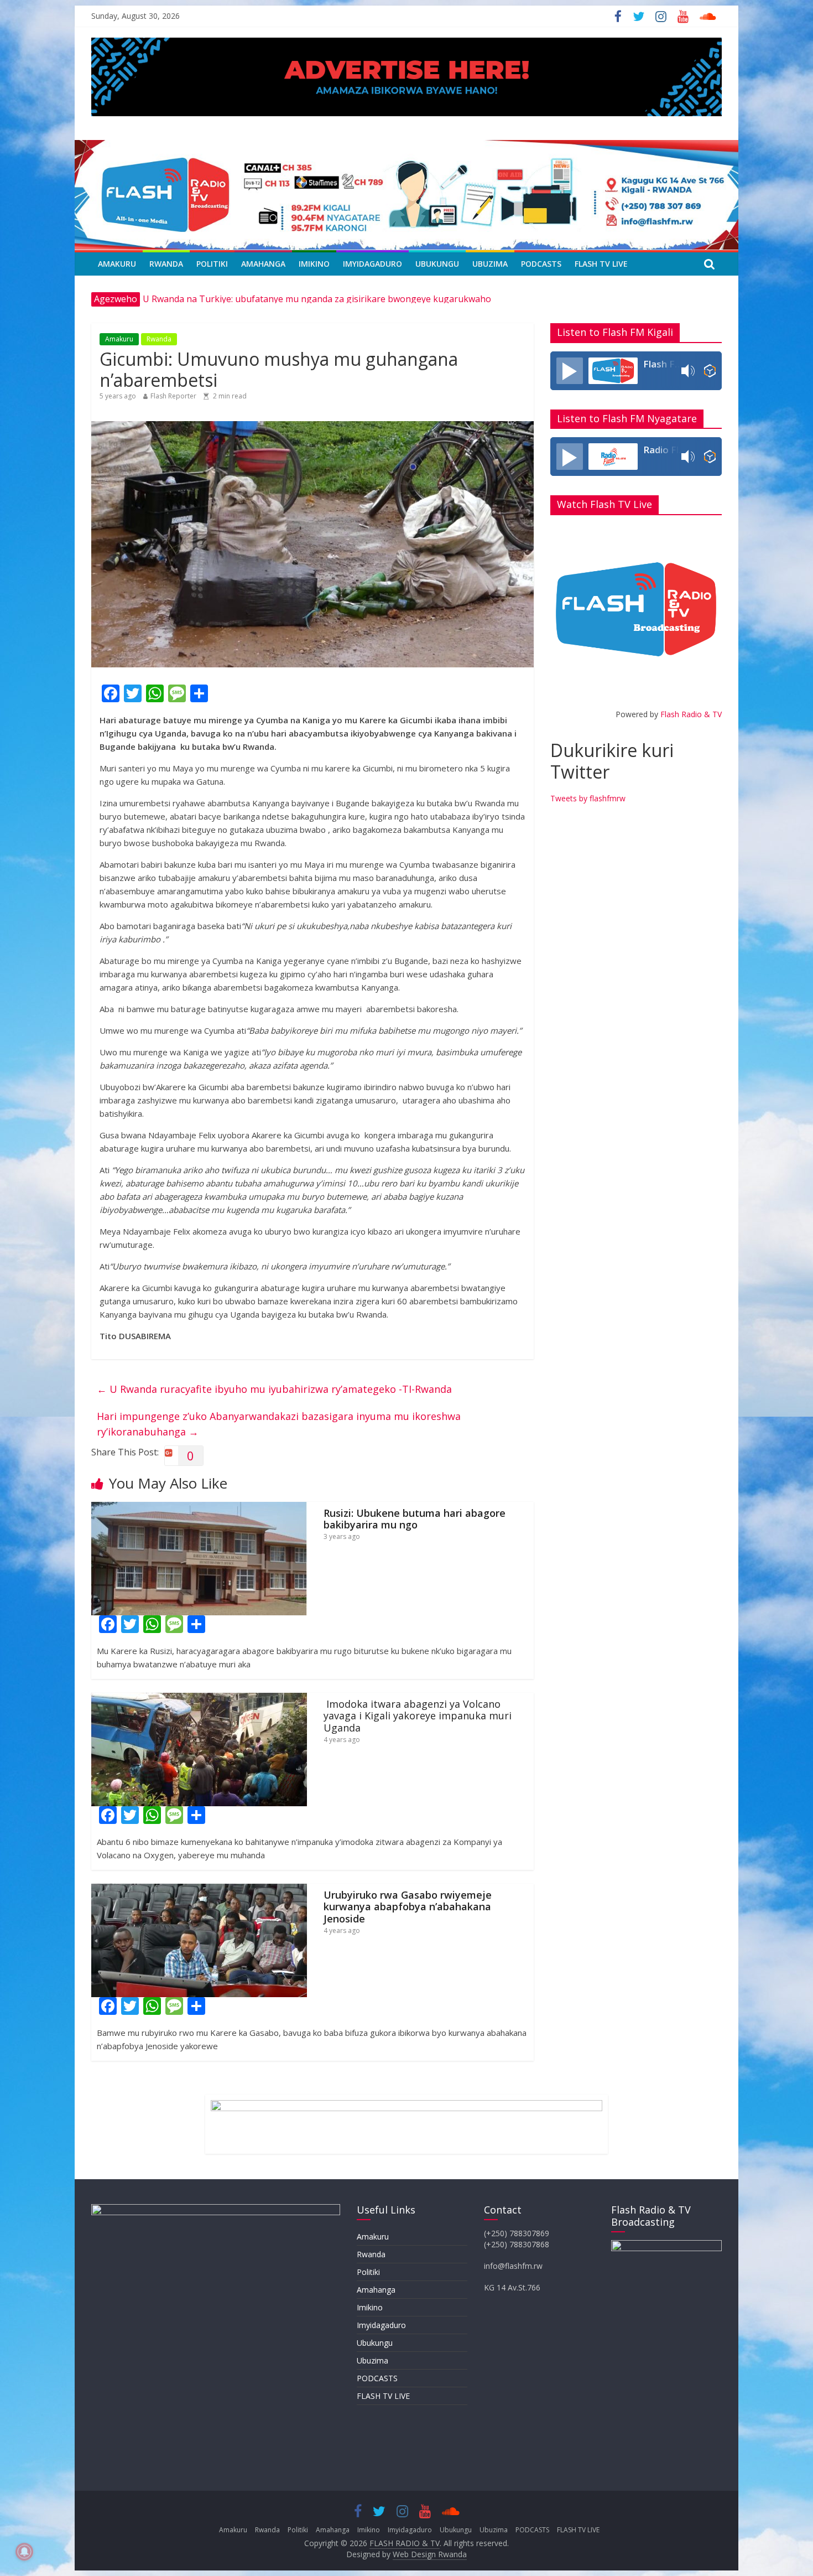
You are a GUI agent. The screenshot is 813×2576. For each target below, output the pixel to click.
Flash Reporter (173, 396)
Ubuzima (490, 264)
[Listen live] (570, 371)
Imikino (314, 264)
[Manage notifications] (24, 2552)
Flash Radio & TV (691, 714)
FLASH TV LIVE (601, 264)
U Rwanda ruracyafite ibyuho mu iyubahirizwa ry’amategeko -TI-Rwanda (274, 1389)
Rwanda (166, 264)
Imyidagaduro (372, 264)
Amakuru (117, 264)
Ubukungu (437, 264)
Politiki (212, 264)
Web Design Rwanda (430, 2554)
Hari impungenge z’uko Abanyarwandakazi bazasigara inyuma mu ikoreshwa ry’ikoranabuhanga (279, 1424)
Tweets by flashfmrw (588, 798)
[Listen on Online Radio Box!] (710, 371)
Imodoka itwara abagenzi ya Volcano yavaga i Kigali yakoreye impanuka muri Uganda (418, 1716)
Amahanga (263, 264)
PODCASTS (541, 264)
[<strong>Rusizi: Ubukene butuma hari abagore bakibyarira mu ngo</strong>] (199, 1509)
